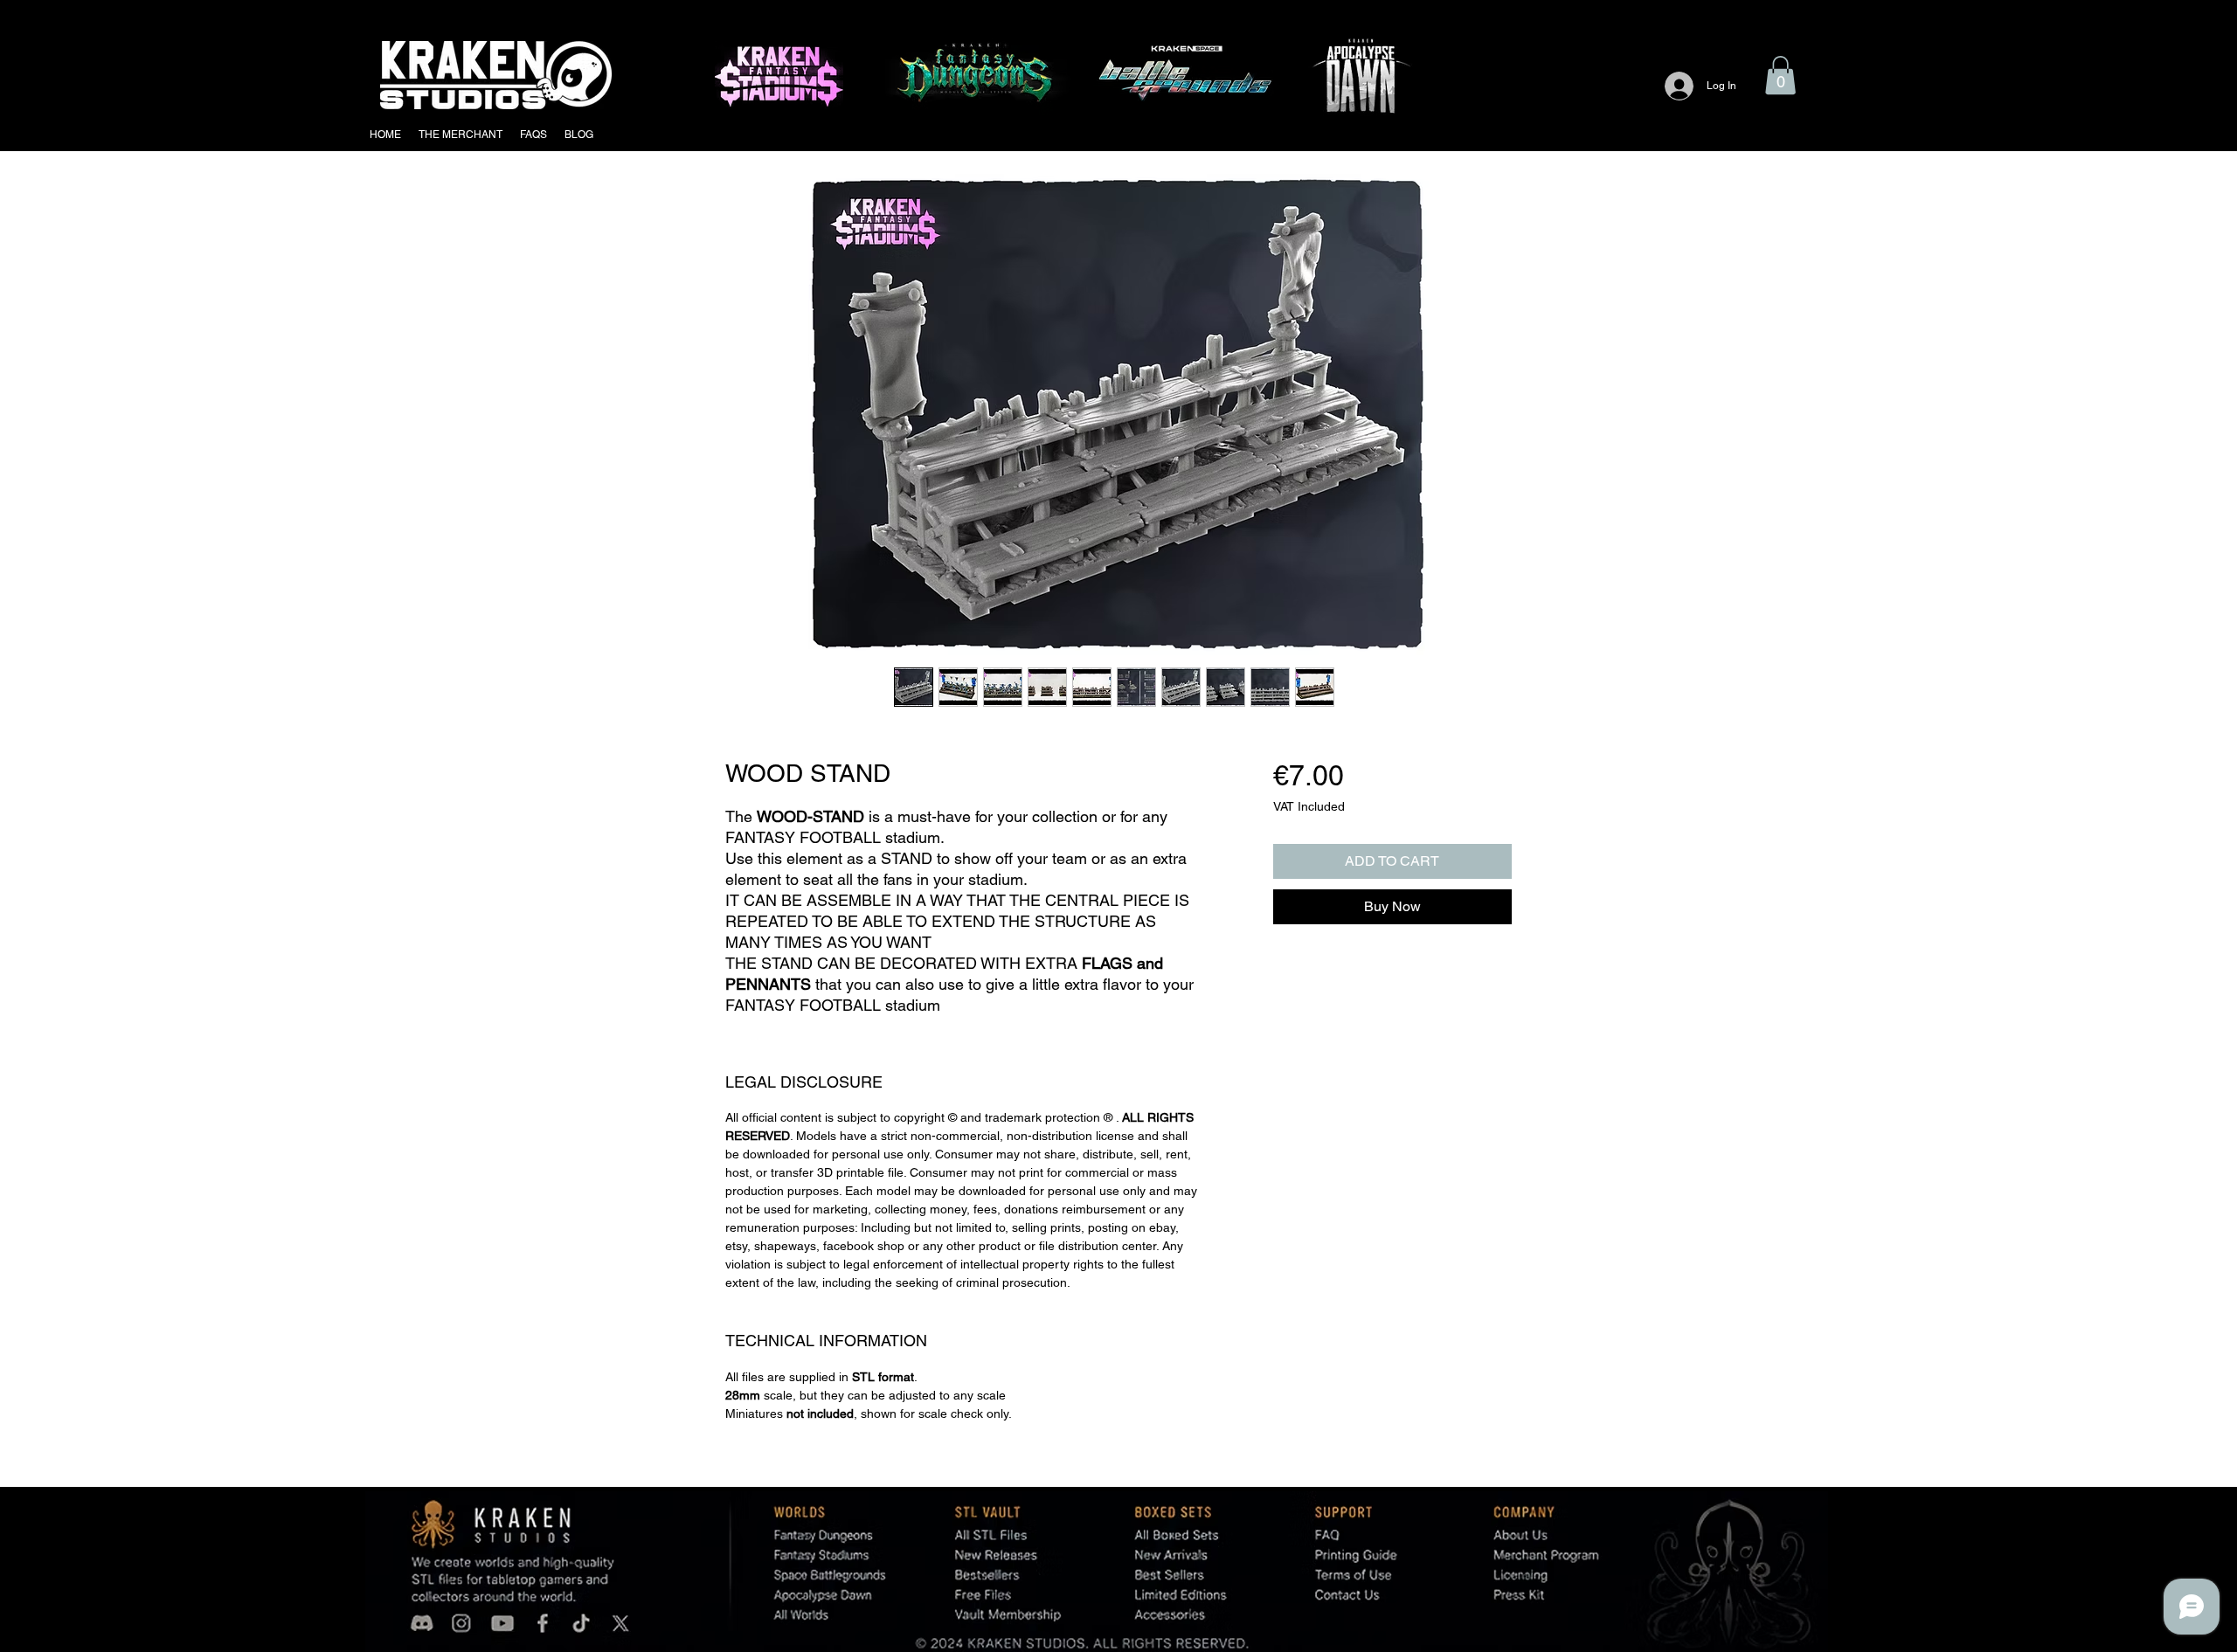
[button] (1780, 75)
